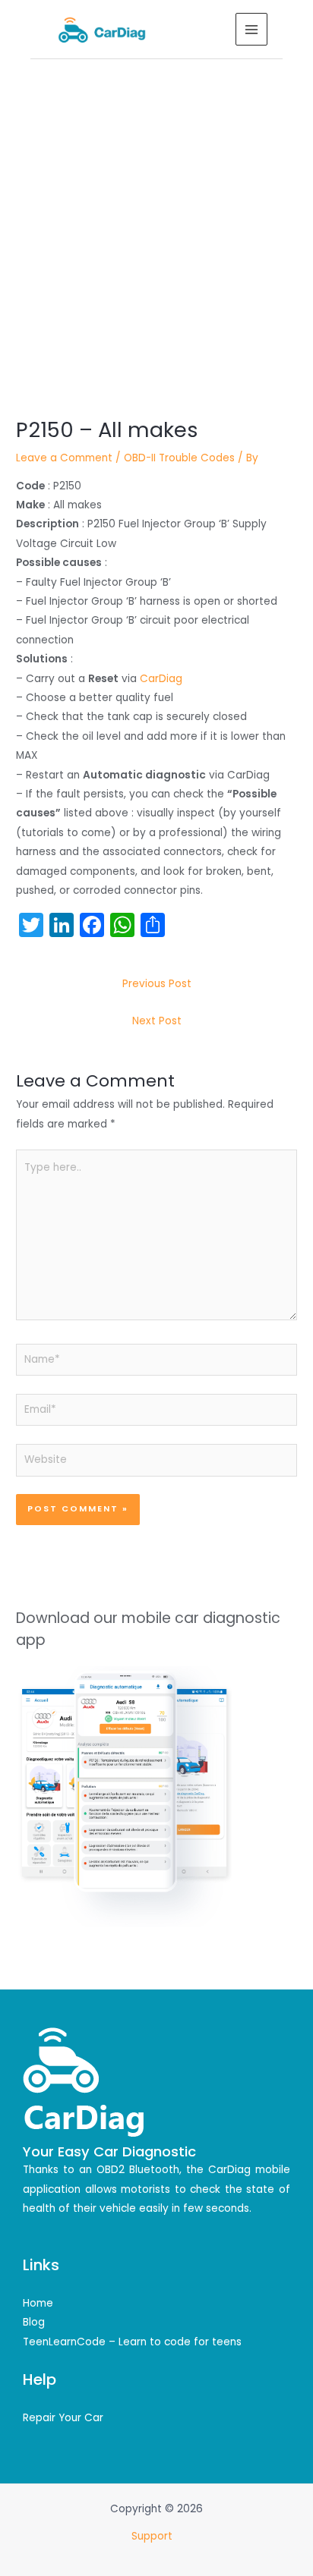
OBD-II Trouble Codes (179, 458)
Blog (34, 2322)
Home (38, 2303)
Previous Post (157, 984)
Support (153, 2536)
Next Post (157, 1021)
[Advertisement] (156, 223)
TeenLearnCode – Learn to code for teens (132, 2342)
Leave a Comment (64, 458)
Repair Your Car (63, 2418)
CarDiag (161, 679)
